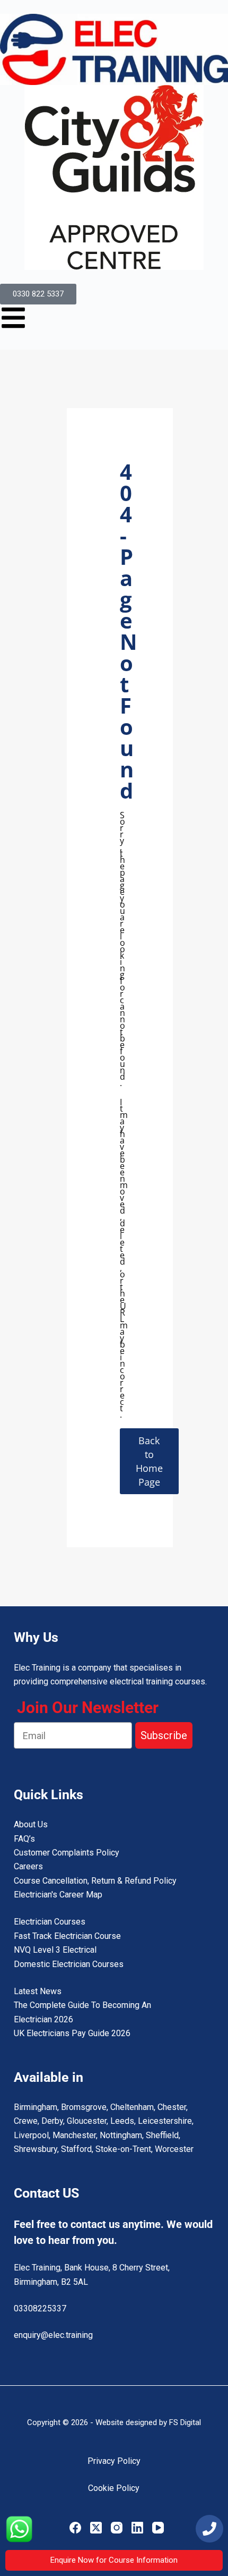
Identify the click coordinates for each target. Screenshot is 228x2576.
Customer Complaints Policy (67, 1853)
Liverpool (31, 2135)
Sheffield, (163, 2135)
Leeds (122, 2121)
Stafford (76, 2149)
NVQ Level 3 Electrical (55, 1950)
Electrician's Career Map (58, 1895)
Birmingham (36, 2107)
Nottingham (121, 2135)
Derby (52, 2121)
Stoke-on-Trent (123, 2149)
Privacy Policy (114, 2461)
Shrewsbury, (36, 2149)
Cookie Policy (114, 2488)
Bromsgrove (84, 2107)
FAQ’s (24, 1839)
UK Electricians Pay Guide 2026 (72, 2033)
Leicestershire (165, 2121)
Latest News (38, 1991)
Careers (28, 1866)
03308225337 (40, 2308)
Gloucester (87, 2121)
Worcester (174, 2149)
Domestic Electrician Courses (69, 1964)
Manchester (74, 2135)
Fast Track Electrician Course (67, 1936)
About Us (31, 1824)
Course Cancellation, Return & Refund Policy (95, 1881)
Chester (172, 2107)
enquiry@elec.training (53, 2335)
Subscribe (164, 1735)
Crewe (26, 2121)
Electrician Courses (50, 1922)
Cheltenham (132, 2107)
